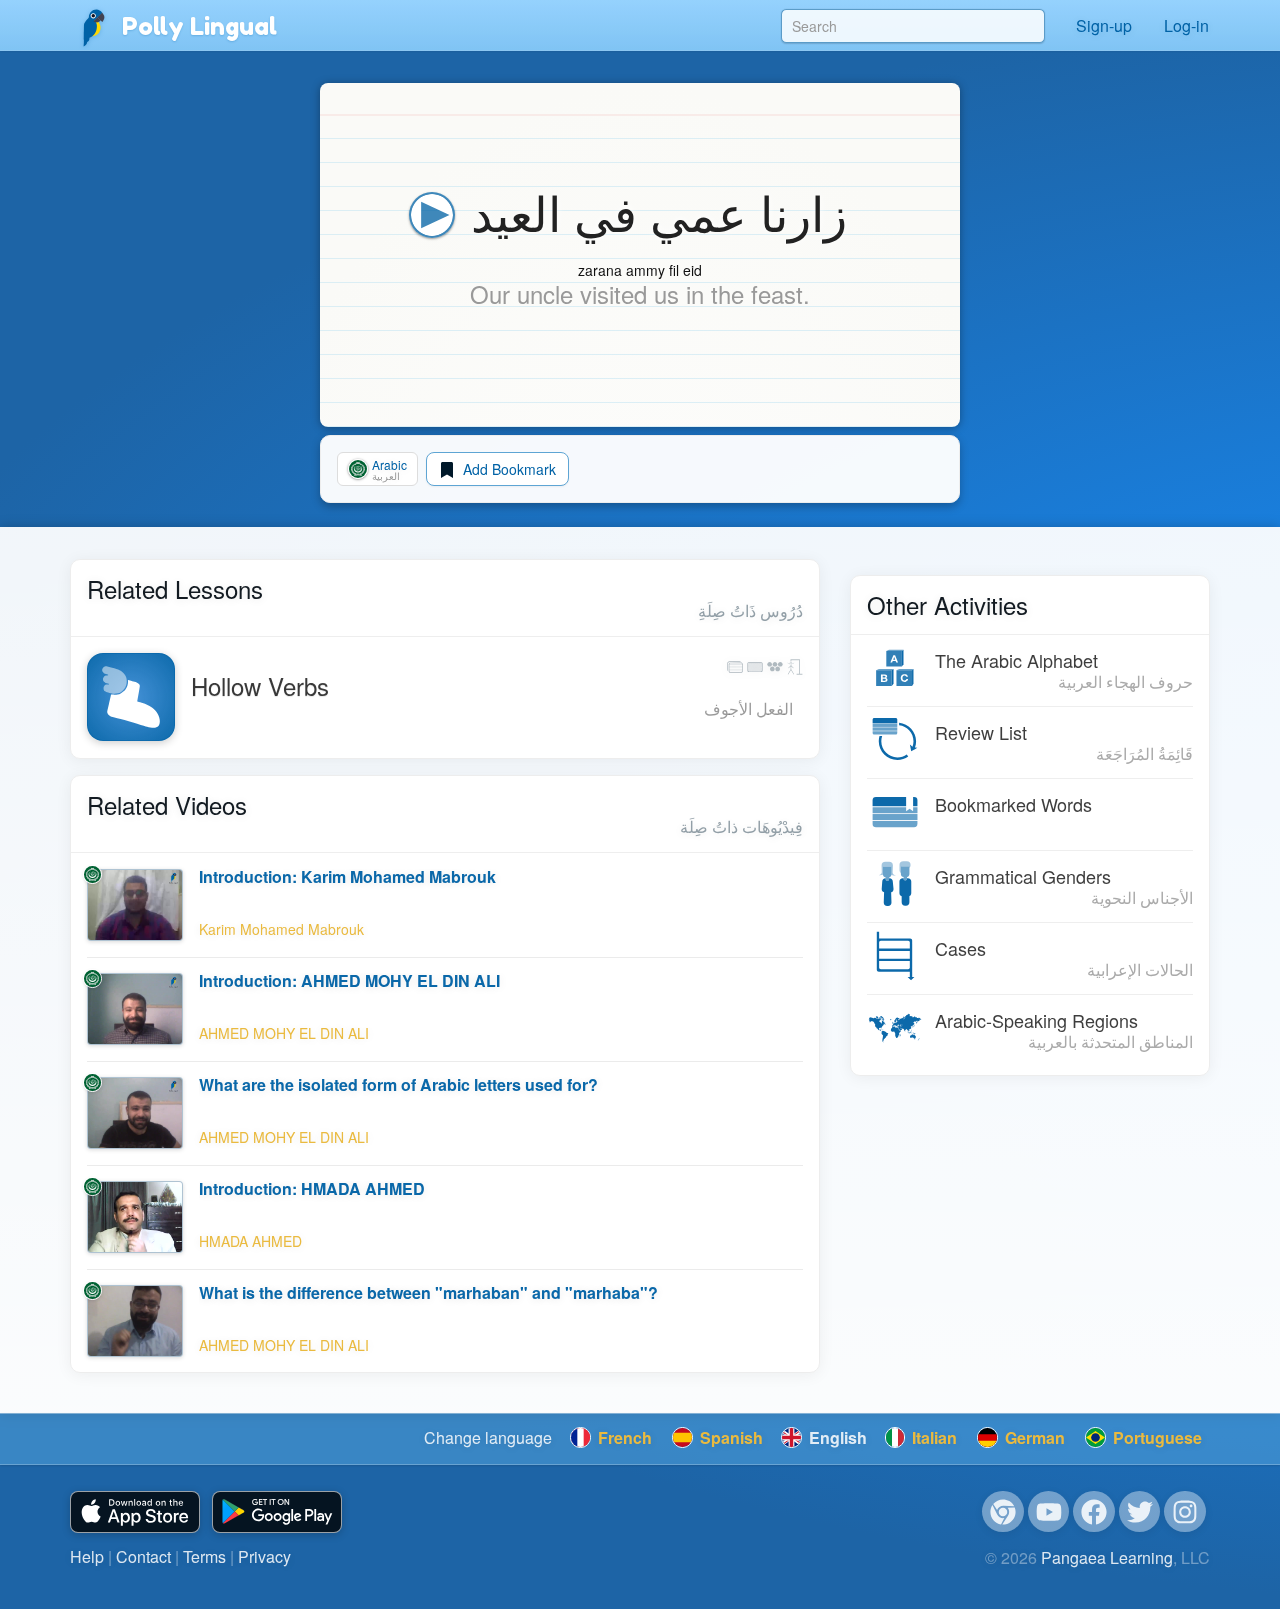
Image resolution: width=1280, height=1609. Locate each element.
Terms (204, 1556)
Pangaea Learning (1107, 1557)
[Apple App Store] (135, 1512)
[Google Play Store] (277, 1512)
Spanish (729, 1437)
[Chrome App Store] (1003, 1512)
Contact (143, 1556)
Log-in (1186, 25)
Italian (932, 1437)
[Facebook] (1094, 1512)
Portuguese (1155, 1437)
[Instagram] (1185, 1512)
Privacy (264, 1556)
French (623, 1437)
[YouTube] (1049, 1512)
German (1033, 1437)
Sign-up (1104, 25)
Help (87, 1556)
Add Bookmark (507, 469)
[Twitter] (1140, 1512)
